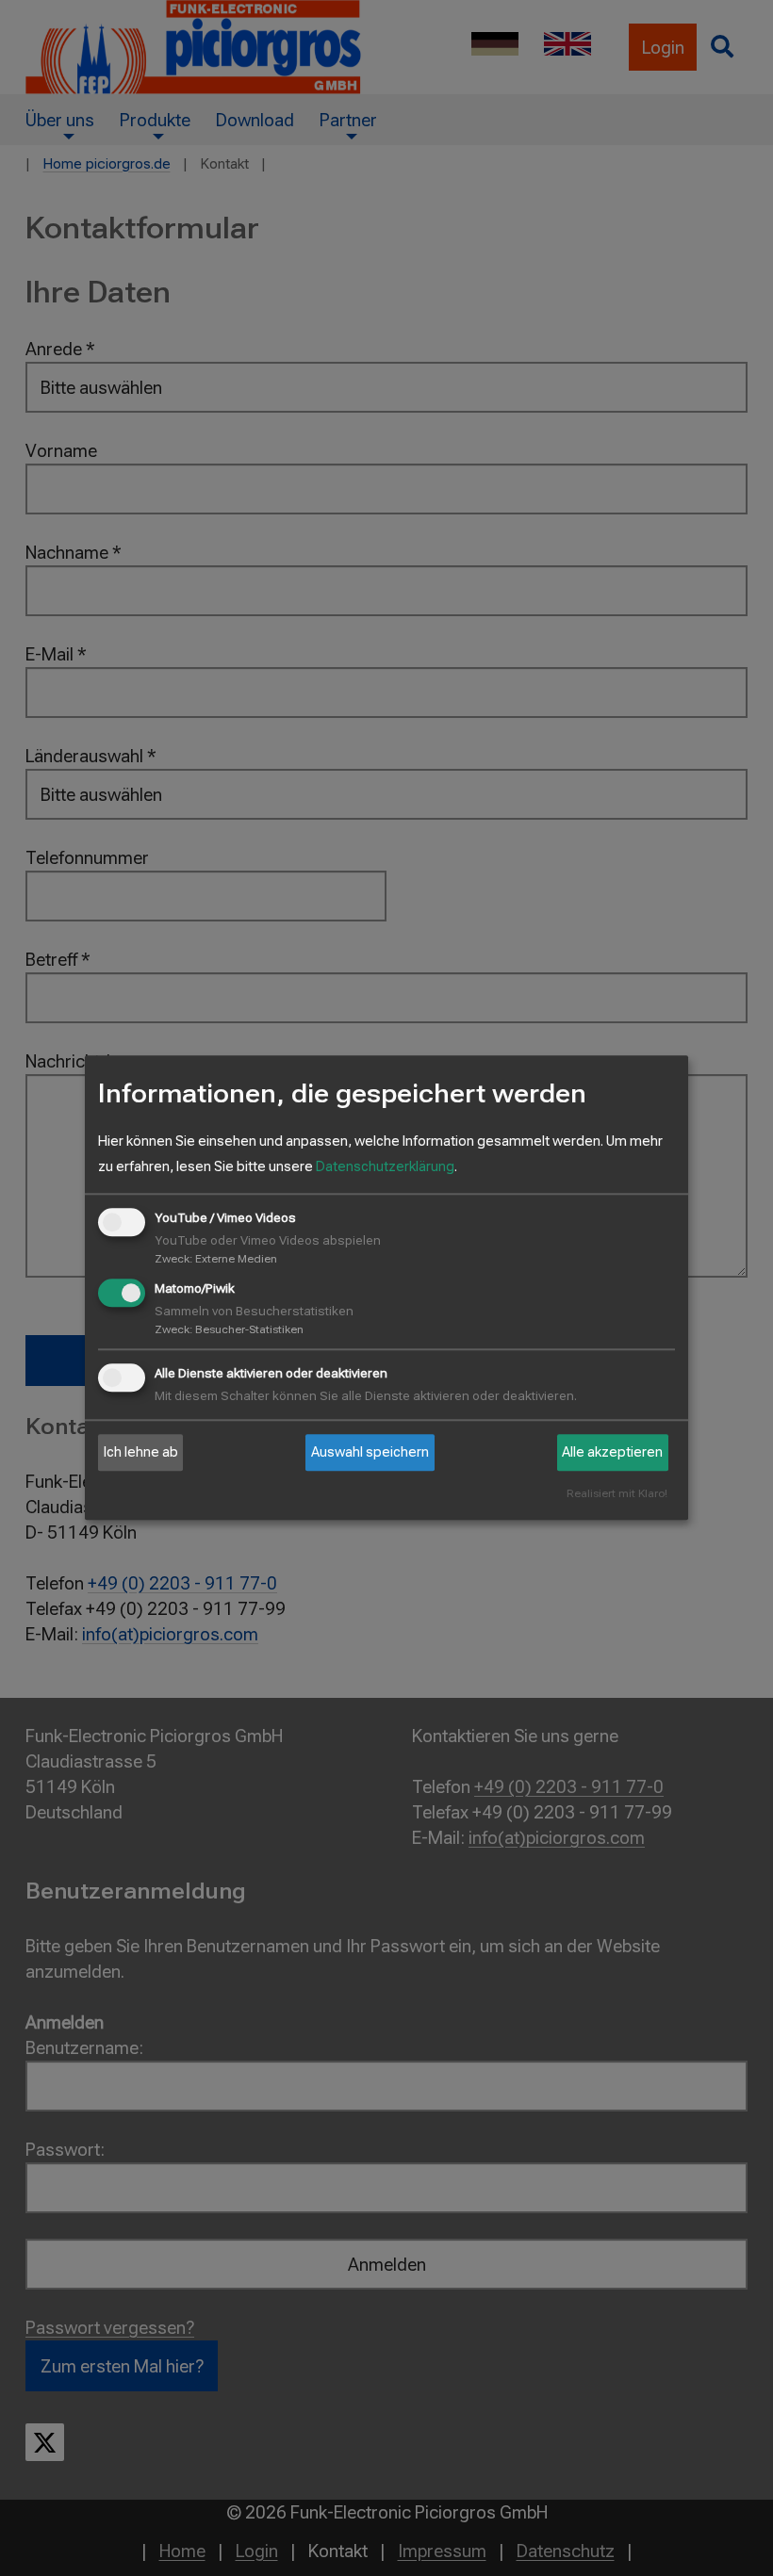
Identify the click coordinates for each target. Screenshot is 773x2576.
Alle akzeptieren (612, 1452)
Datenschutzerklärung (385, 1166)
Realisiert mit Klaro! (617, 1495)
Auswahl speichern (370, 1452)
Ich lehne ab (141, 1452)
